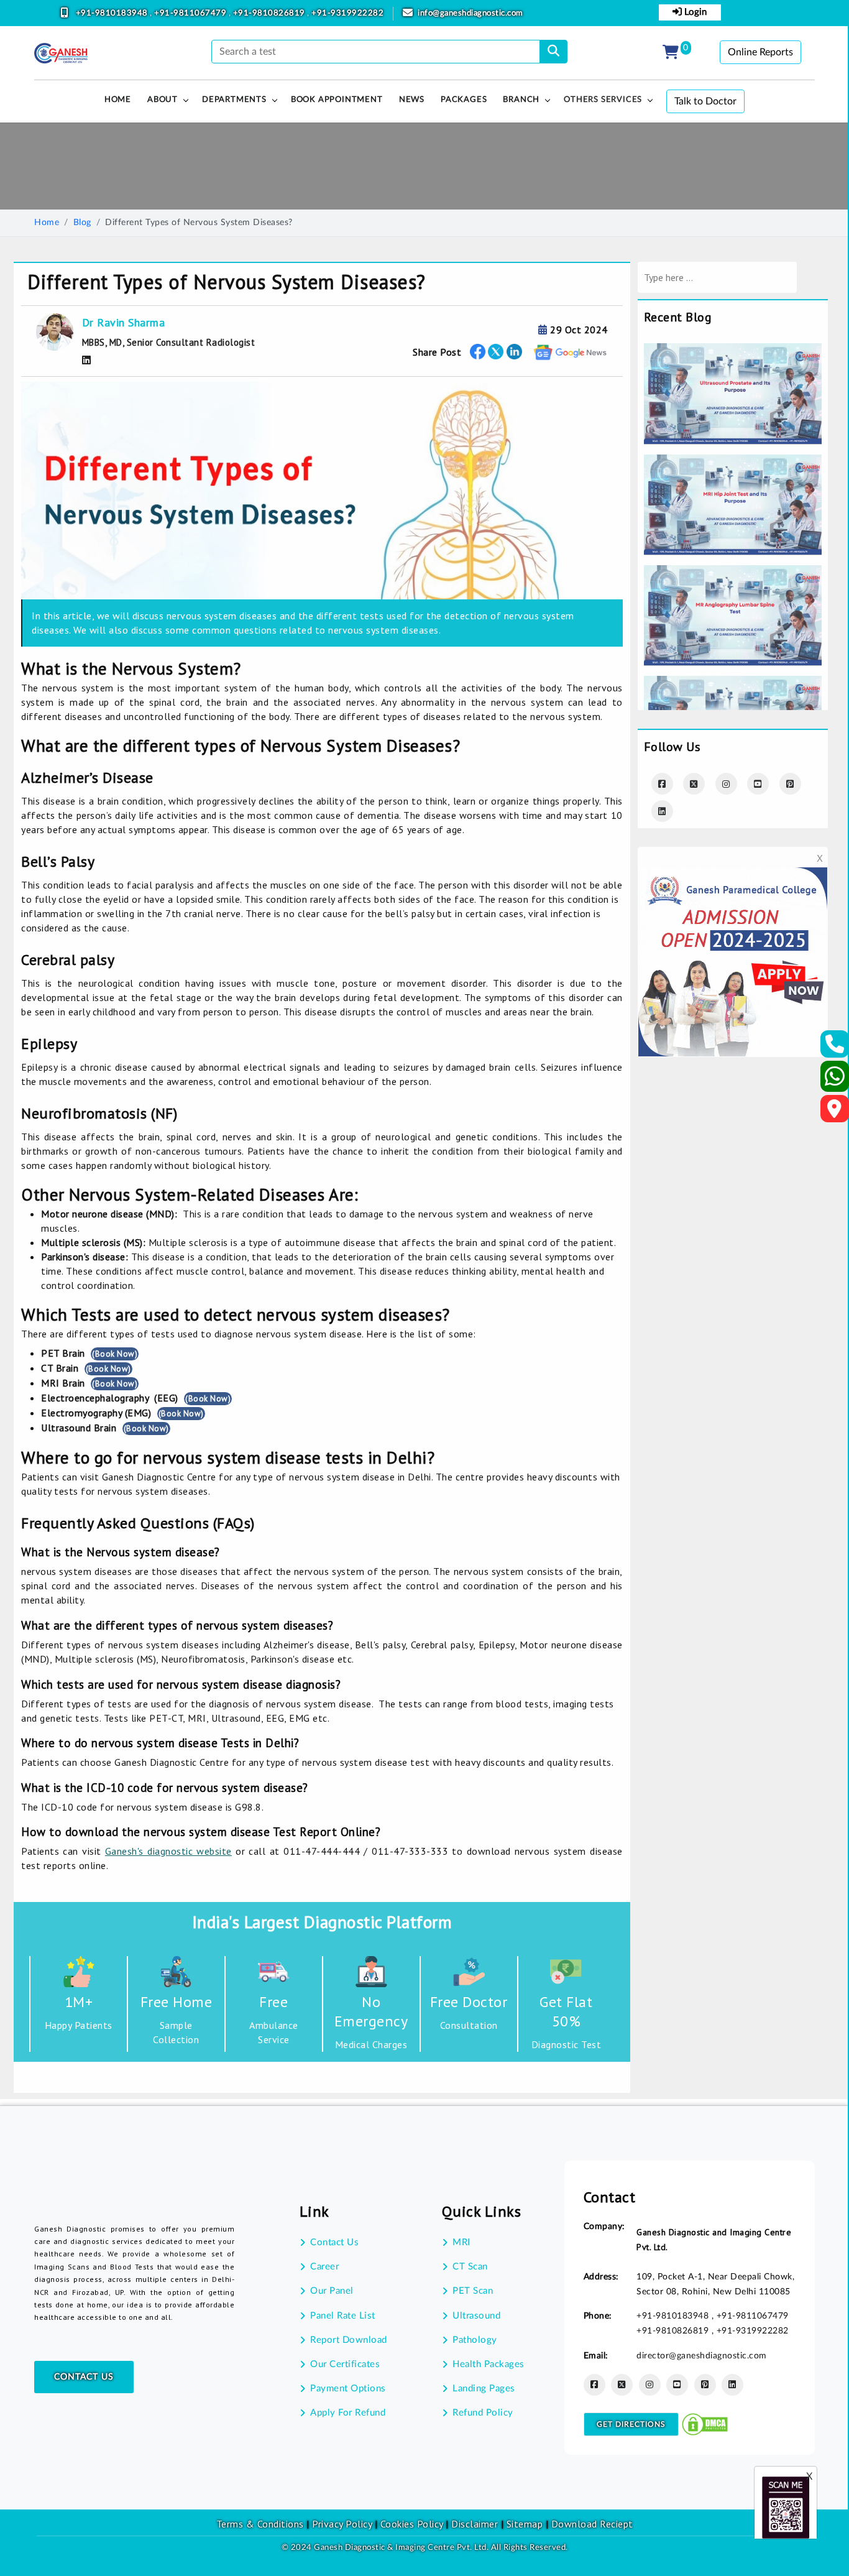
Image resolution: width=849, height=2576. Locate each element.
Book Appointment (337, 100)
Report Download (349, 2340)
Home (47, 223)
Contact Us (84, 2377)
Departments (234, 100)
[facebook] (478, 352)
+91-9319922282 (347, 13)
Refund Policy (483, 2413)
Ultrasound (476, 2316)
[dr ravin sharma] (87, 360)
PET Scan (473, 2291)
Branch (521, 100)
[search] (553, 52)
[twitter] (496, 352)
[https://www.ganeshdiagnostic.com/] (61, 53)
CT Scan (470, 2267)
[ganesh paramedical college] (733, 875)
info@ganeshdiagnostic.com (470, 13)
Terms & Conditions (260, 2524)
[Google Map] (835, 1112)
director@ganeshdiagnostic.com (702, 2356)
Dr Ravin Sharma (124, 322)
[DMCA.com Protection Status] (705, 2424)
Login (694, 12)
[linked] (514, 352)
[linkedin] (732, 2385)
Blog (82, 223)
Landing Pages (484, 2389)
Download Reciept (592, 2524)
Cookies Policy (412, 2524)
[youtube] (758, 784)
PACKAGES (464, 100)
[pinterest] (790, 784)
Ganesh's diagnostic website (168, 1851)
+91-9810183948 (113, 13)
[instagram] (726, 784)
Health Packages (489, 2364)
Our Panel (332, 2291)
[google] (571, 352)
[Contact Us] (835, 1048)
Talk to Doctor (705, 101)
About (163, 100)
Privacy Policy (341, 2524)
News (412, 100)
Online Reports (760, 52)
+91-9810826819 (270, 13)
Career (324, 2267)
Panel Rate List (343, 2316)
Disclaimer (475, 2524)
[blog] (733, 351)
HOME (118, 100)
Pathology (475, 2340)
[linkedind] (662, 811)
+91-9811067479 (191, 13)
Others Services (603, 100)
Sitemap (525, 2524)
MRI (461, 2242)
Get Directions (631, 2424)
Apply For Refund (348, 2413)
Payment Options (348, 2389)
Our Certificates (345, 2364)
